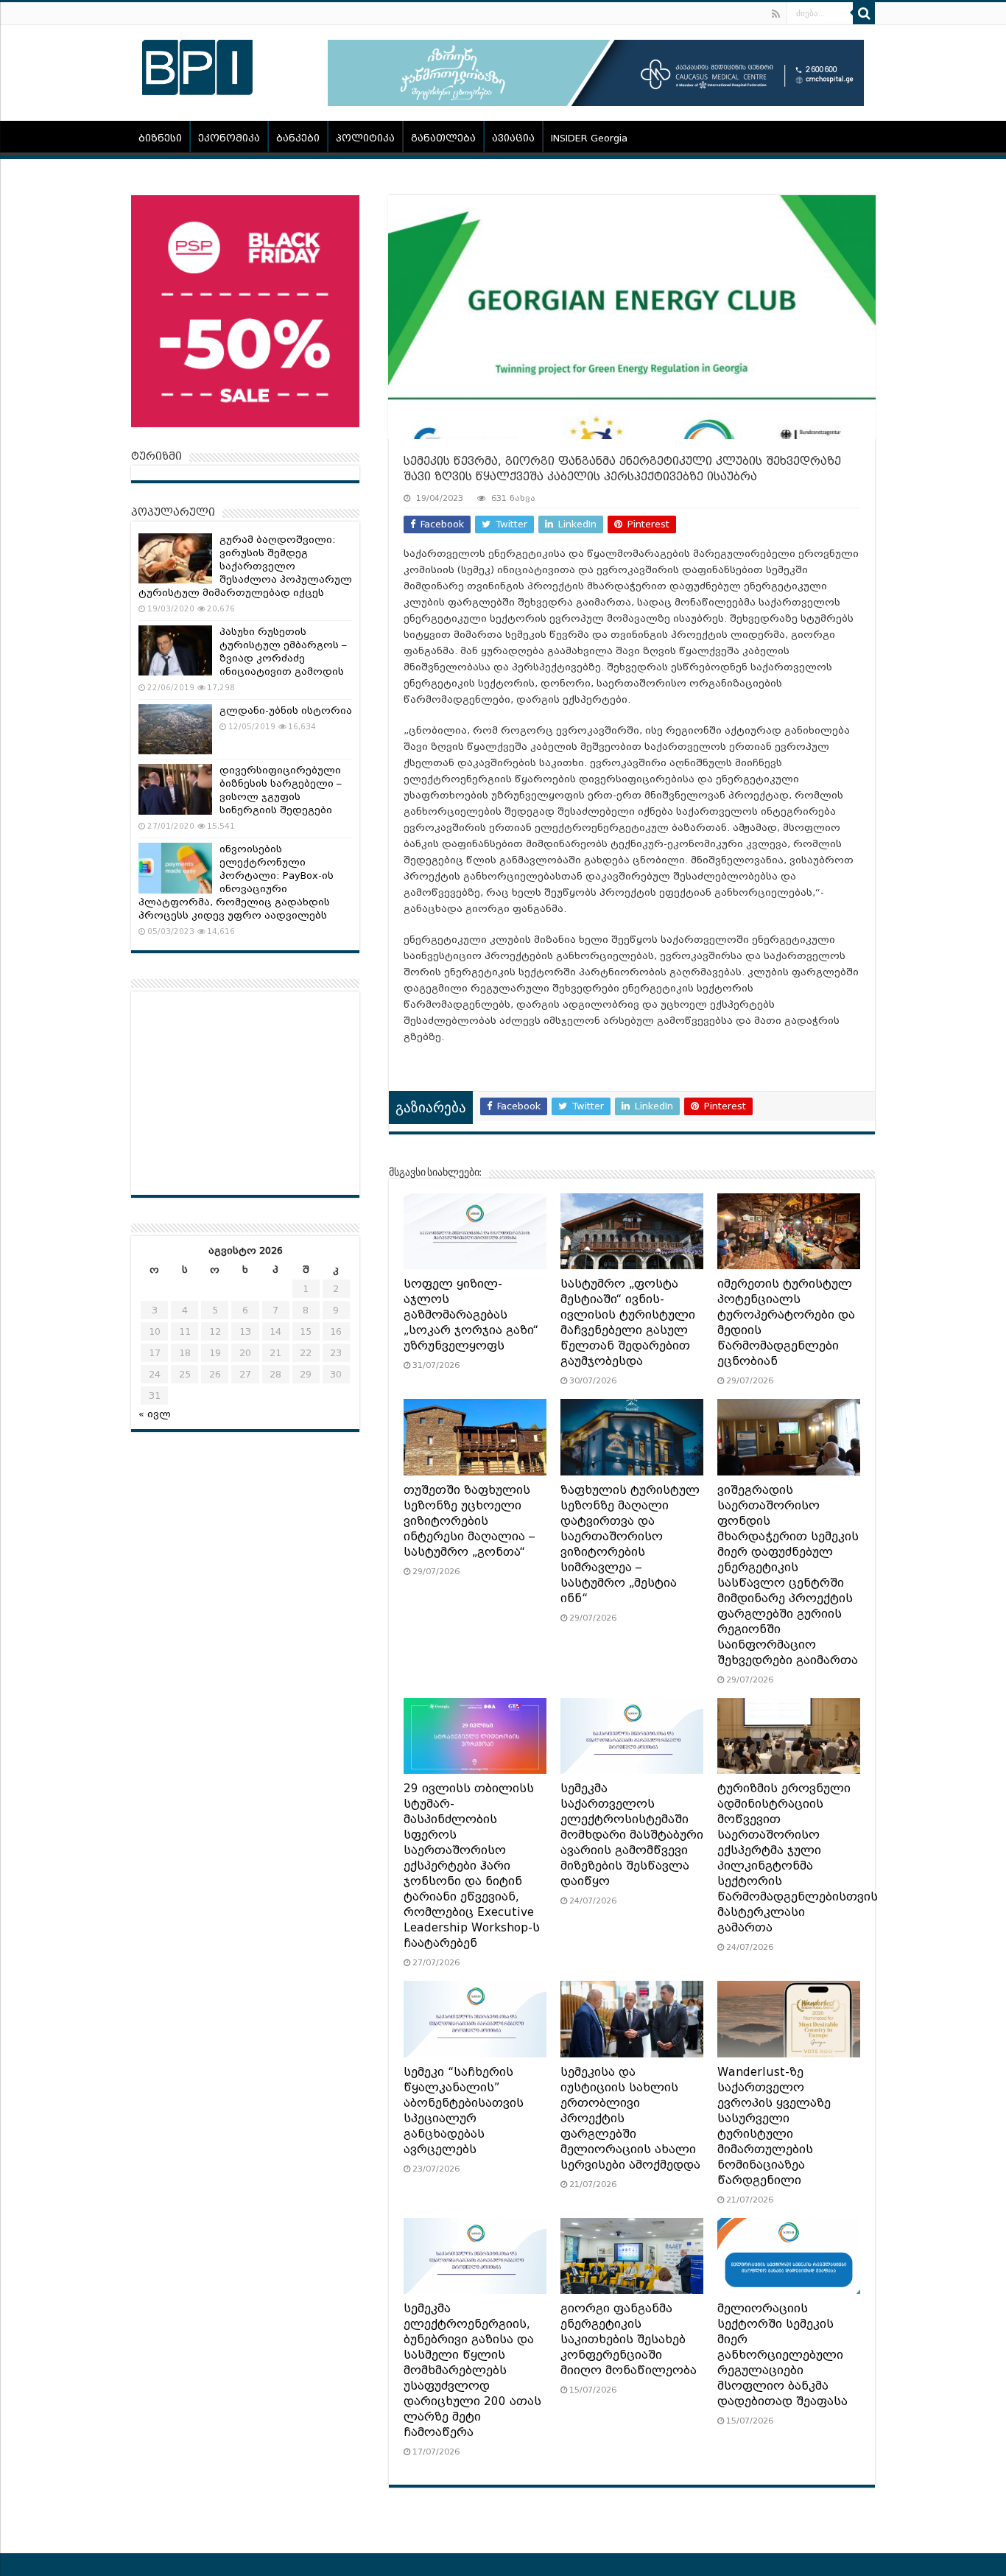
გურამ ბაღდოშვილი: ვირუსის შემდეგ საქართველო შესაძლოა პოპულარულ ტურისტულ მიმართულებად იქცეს (245, 566)
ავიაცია (513, 138)
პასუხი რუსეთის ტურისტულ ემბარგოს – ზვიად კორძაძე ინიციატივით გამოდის (283, 652)
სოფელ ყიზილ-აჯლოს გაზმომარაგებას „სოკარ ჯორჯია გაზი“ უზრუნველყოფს (471, 1315)
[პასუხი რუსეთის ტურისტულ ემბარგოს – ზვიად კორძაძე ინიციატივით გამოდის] (175, 650)
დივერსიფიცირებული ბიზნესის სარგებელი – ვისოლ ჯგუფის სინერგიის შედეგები (281, 790)
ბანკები (298, 138)
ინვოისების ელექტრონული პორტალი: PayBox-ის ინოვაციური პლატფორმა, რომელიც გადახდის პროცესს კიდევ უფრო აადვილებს (236, 882)
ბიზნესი (160, 138)
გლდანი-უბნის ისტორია (286, 710)
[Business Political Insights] (197, 65)
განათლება (443, 138)
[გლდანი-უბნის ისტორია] (175, 729)
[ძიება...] (864, 13)
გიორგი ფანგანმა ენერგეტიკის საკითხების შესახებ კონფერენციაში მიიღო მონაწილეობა (629, 2340)
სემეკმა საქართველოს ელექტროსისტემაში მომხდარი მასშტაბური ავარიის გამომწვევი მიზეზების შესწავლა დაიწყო (632, 1835)
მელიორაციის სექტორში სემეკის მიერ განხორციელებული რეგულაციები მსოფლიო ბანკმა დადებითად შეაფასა (782, 2355)
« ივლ (155, 1414)
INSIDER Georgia (589, 138)
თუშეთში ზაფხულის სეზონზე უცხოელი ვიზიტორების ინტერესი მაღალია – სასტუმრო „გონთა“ (469, 1521)
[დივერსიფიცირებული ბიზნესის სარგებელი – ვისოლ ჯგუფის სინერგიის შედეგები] (175, 789)
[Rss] (776, 14)
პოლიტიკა (365, 138)
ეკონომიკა (229, 138)
